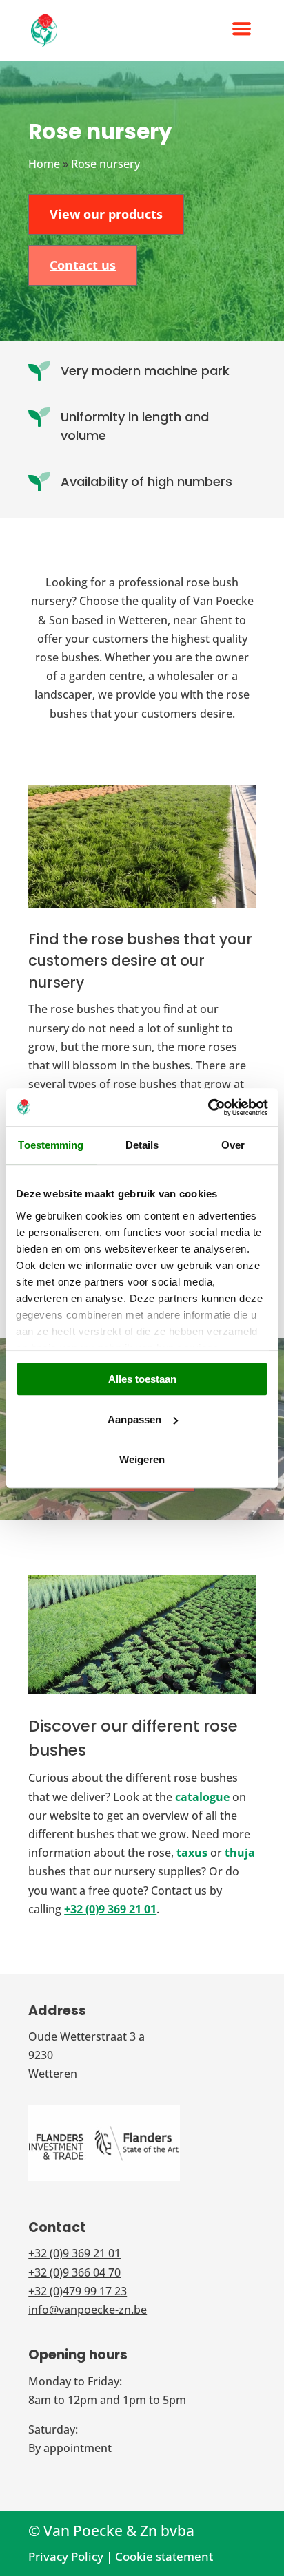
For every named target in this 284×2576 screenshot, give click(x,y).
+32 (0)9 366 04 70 (74, 2272)
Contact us (83, 265)
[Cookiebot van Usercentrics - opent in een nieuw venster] (208, 1107)
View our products (106, 214)
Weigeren (142, 1459)
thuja (240, 1853)
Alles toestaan (142, 1379)
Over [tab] (233, 1145)
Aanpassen (134, 1419)
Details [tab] (142, 1145)
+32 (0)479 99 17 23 (78, 2291)
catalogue (202, 1797)
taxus (192, 1853)
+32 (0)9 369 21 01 (110, 1909)
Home (44, 164)
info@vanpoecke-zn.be (88, 2310)
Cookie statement (164, 2556)
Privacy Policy (66, 2556)
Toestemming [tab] (51, 1145)
